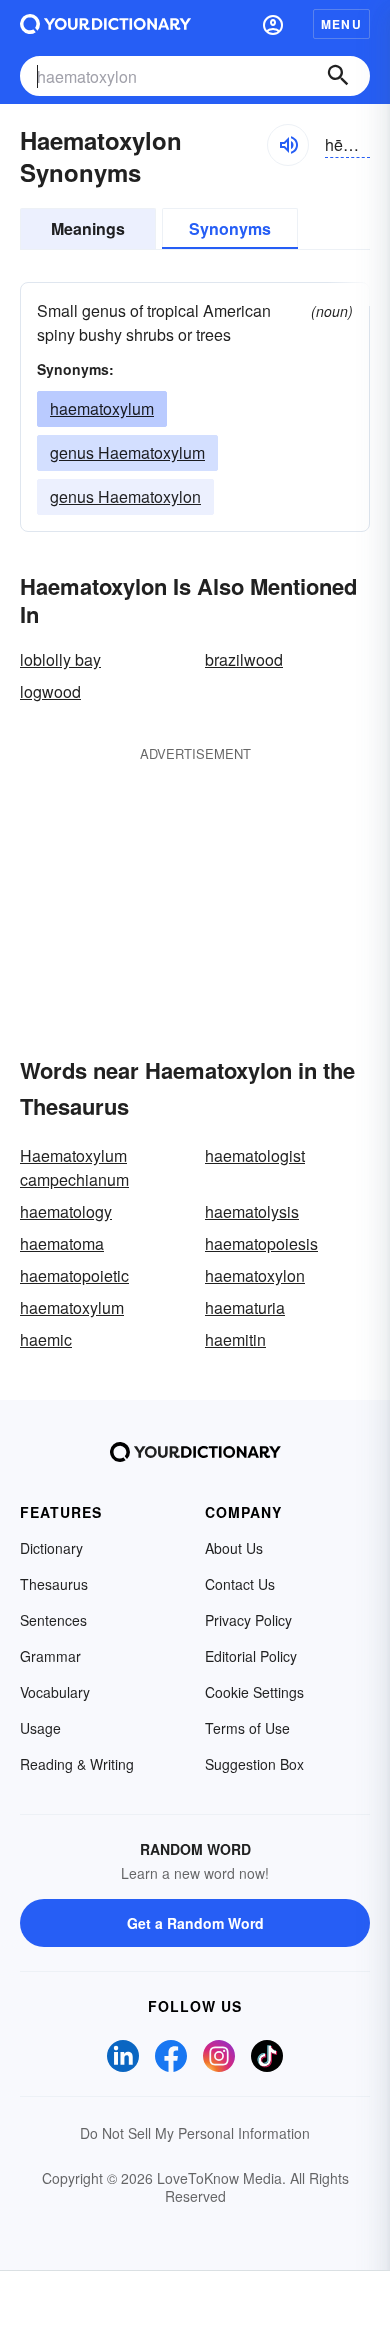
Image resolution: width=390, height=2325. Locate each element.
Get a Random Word (195, 1923)
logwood (50, 691)
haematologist (255, 1155)
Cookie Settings (254, 1692)
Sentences (53, 1620)
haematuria (245, 1307)
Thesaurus (54, 1584)
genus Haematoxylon (125, 496)
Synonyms (230, 228)
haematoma (62, 1243)
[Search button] (338, 76)
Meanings (88, 228)
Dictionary (51, 1548)
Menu (341, 24)
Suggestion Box (254, 1764)
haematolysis (252, 1211)
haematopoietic (74, 1275)
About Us (234, 1548)
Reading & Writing (77, 1764)
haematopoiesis (261, 1243)
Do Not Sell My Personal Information (195, 2133)
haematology (66, 1211)
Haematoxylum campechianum (74, 1167)
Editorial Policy (251, 1656)
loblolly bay (60, 659)
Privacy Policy (248, 1620)
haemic (46, 1339)
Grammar (50, 1656)
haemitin (235, 1339)
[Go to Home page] (105, 24)
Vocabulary (55, 1692)
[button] (273, 24)
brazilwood (244, 659)
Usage (40, 1728)
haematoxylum (102, 408)
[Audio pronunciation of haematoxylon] (288, 145)
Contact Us (240, 1584)
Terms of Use (247, 1728)
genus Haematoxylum (127, 452)
